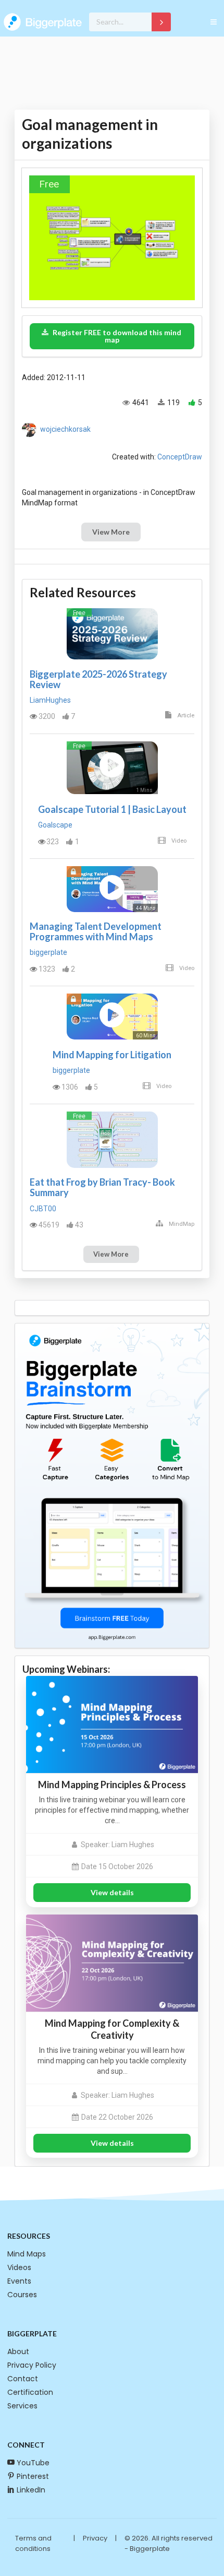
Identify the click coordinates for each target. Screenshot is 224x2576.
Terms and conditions (33, 2543)
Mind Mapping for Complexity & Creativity (112, 2029)
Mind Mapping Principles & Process (112, 1785)
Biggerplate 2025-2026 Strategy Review (98, 679)
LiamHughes (50, 700)
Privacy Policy (32, 2365)
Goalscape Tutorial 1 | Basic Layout (112, 809)
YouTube (33, 2463)
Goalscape (55, 825)
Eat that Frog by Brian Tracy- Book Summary (102, 1187)
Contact (23, 2379)
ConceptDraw (180, 457)
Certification (30, 2392)
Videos (19, 2267)
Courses (22, 2295)
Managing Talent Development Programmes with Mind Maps (96, 931)
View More (111, 532)
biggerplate (48, 952)
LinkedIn (31, 2490)
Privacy (95, 2538)
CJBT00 (43, 1209)
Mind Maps (27, 2254)
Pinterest (33, 2476)
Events (19, 2281)
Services (22, 2406)
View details (112, 1892)
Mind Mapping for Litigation (112, 1055)
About (18, 2352)
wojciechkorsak (65, 429)
